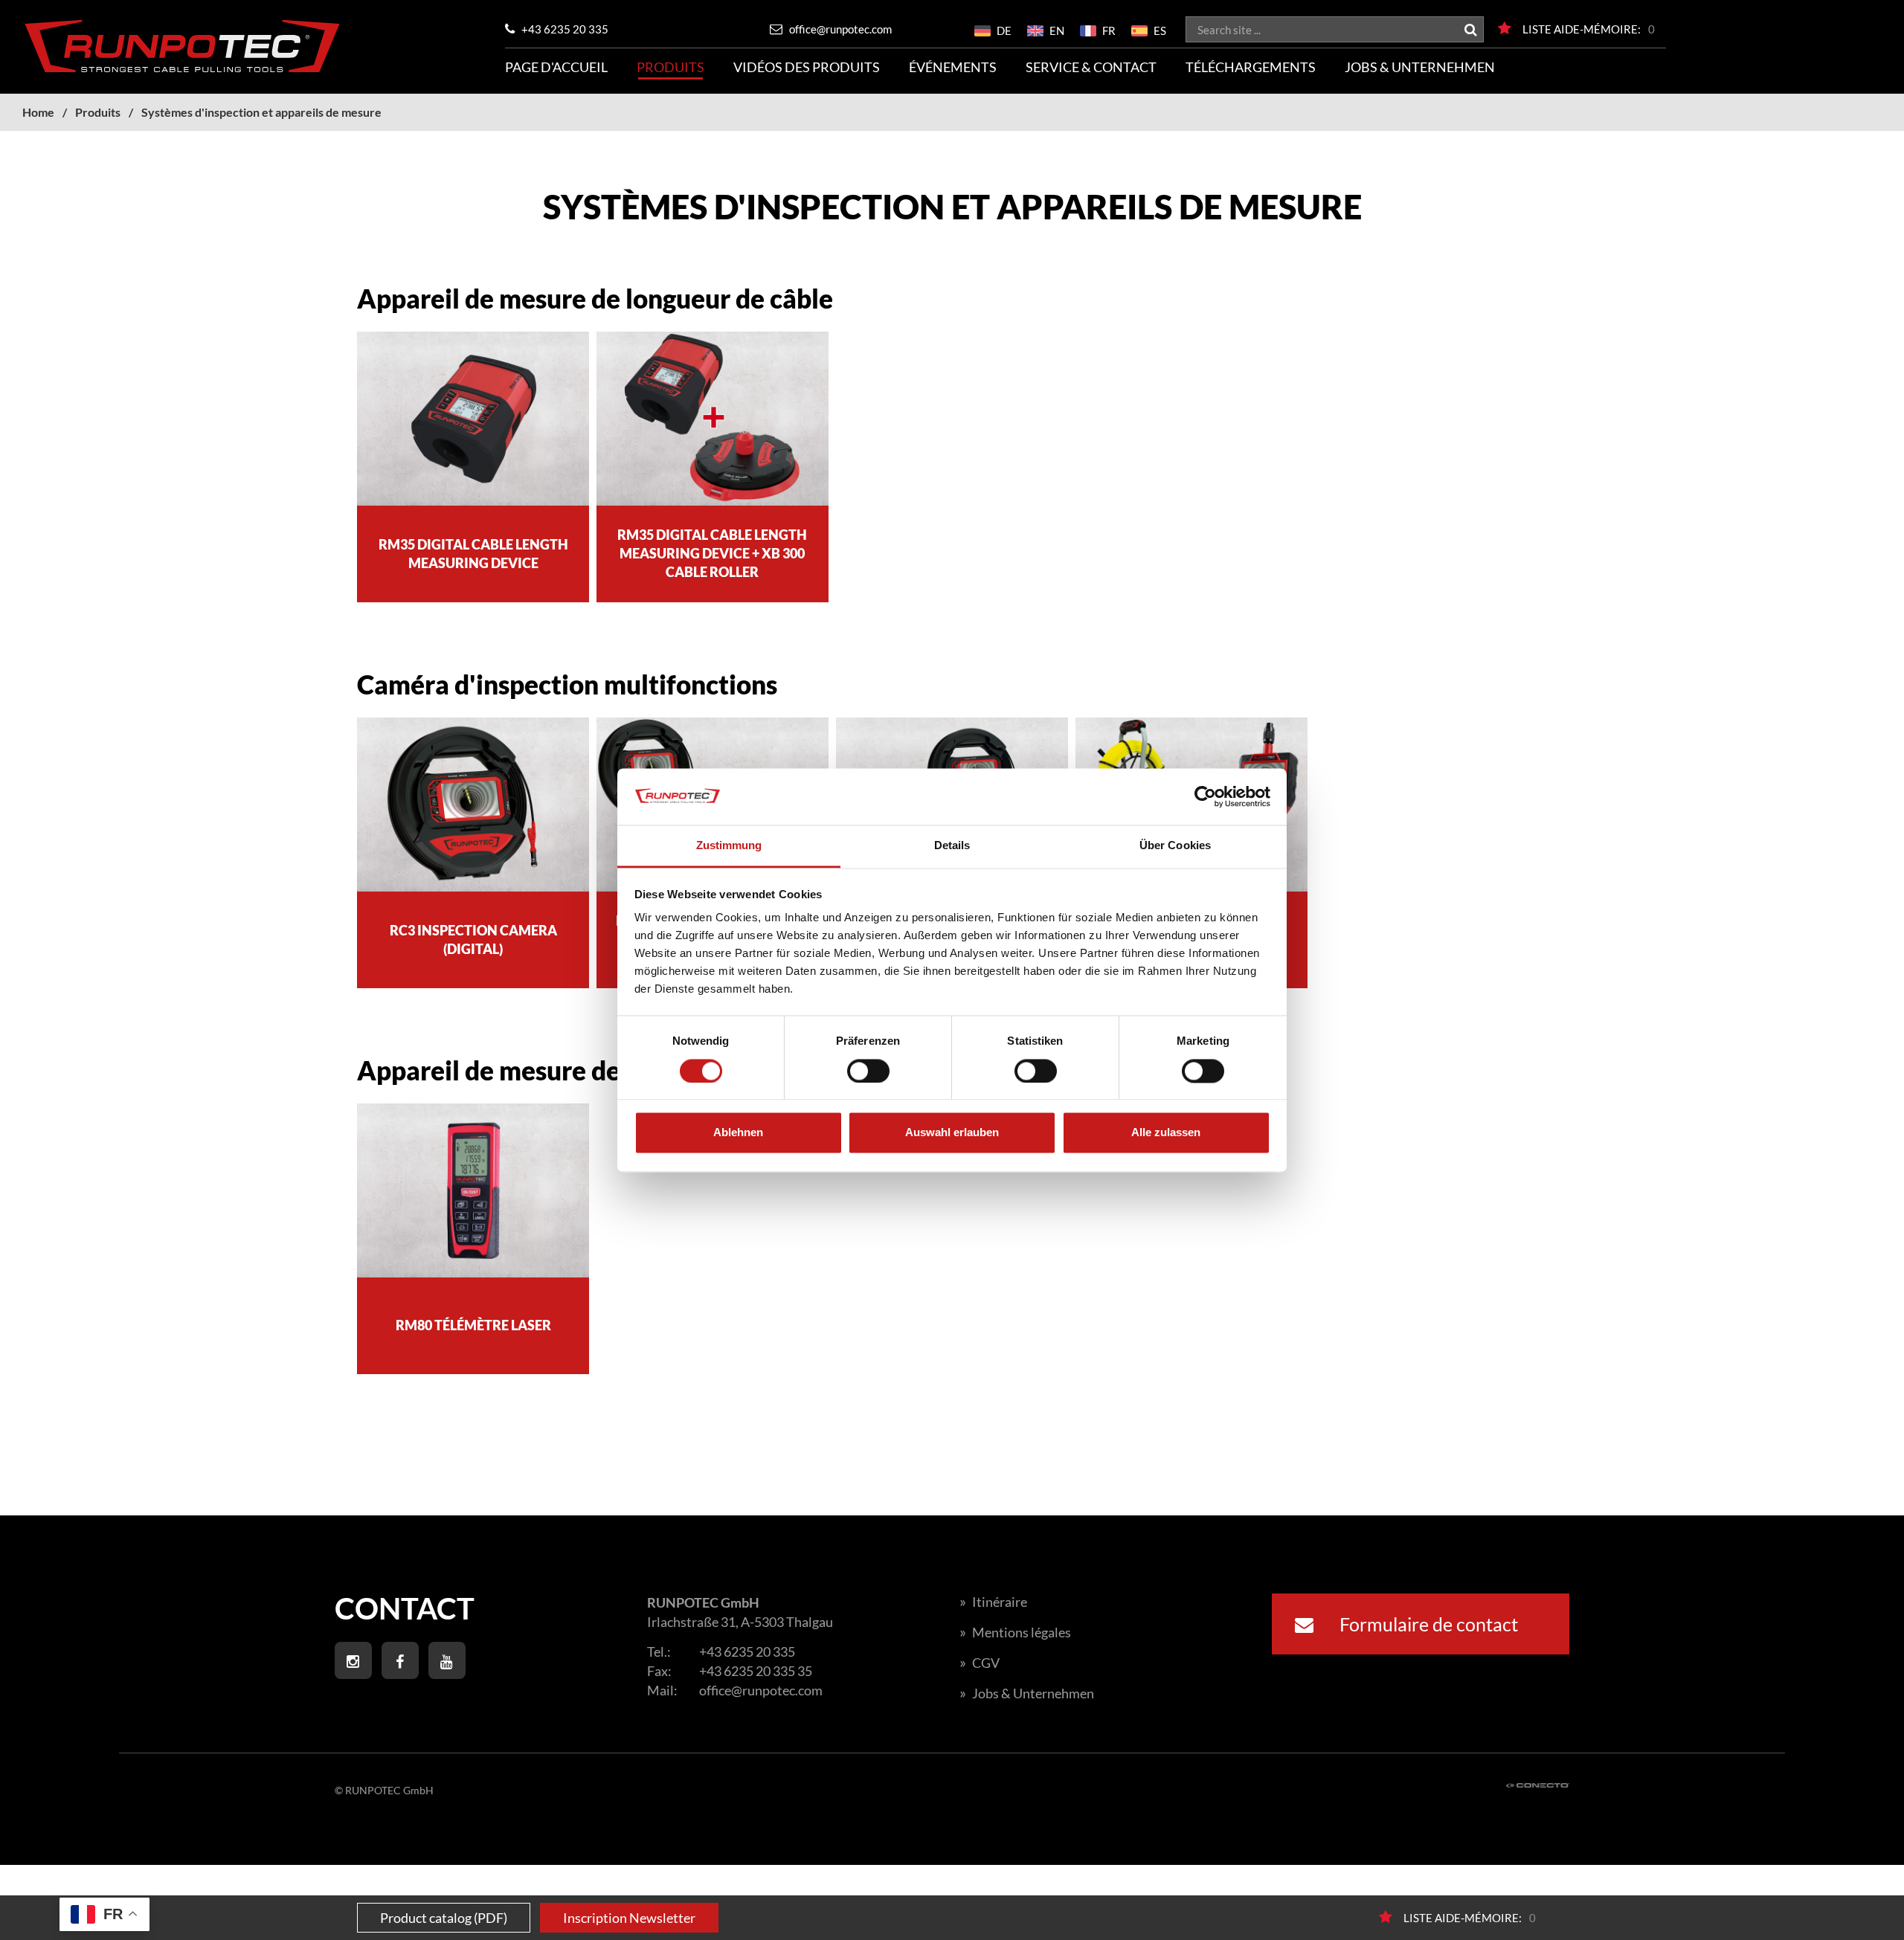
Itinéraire (993, 1602)
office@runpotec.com (839, 29)
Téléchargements (1251, 67)
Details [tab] (952, 846)
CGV (980, 1663)
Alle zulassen (1166, 1133)
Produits (670, 67)
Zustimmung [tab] (729, 846)
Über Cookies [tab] (1175, 846)
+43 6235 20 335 (564, 29)
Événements (953, 67)
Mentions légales (1015, 1632)
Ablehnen (738, 1133)
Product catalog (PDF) (444, 1918)
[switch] (868, 1071)
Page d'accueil (556, 67)
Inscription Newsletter (629, 1918)
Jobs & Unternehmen (1420, 67)
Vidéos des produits (807, 67)
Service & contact (1091, 67)
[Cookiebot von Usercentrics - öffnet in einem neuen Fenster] (1205, 796)
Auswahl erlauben (952, 1133)
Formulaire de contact (1427, 1624)
